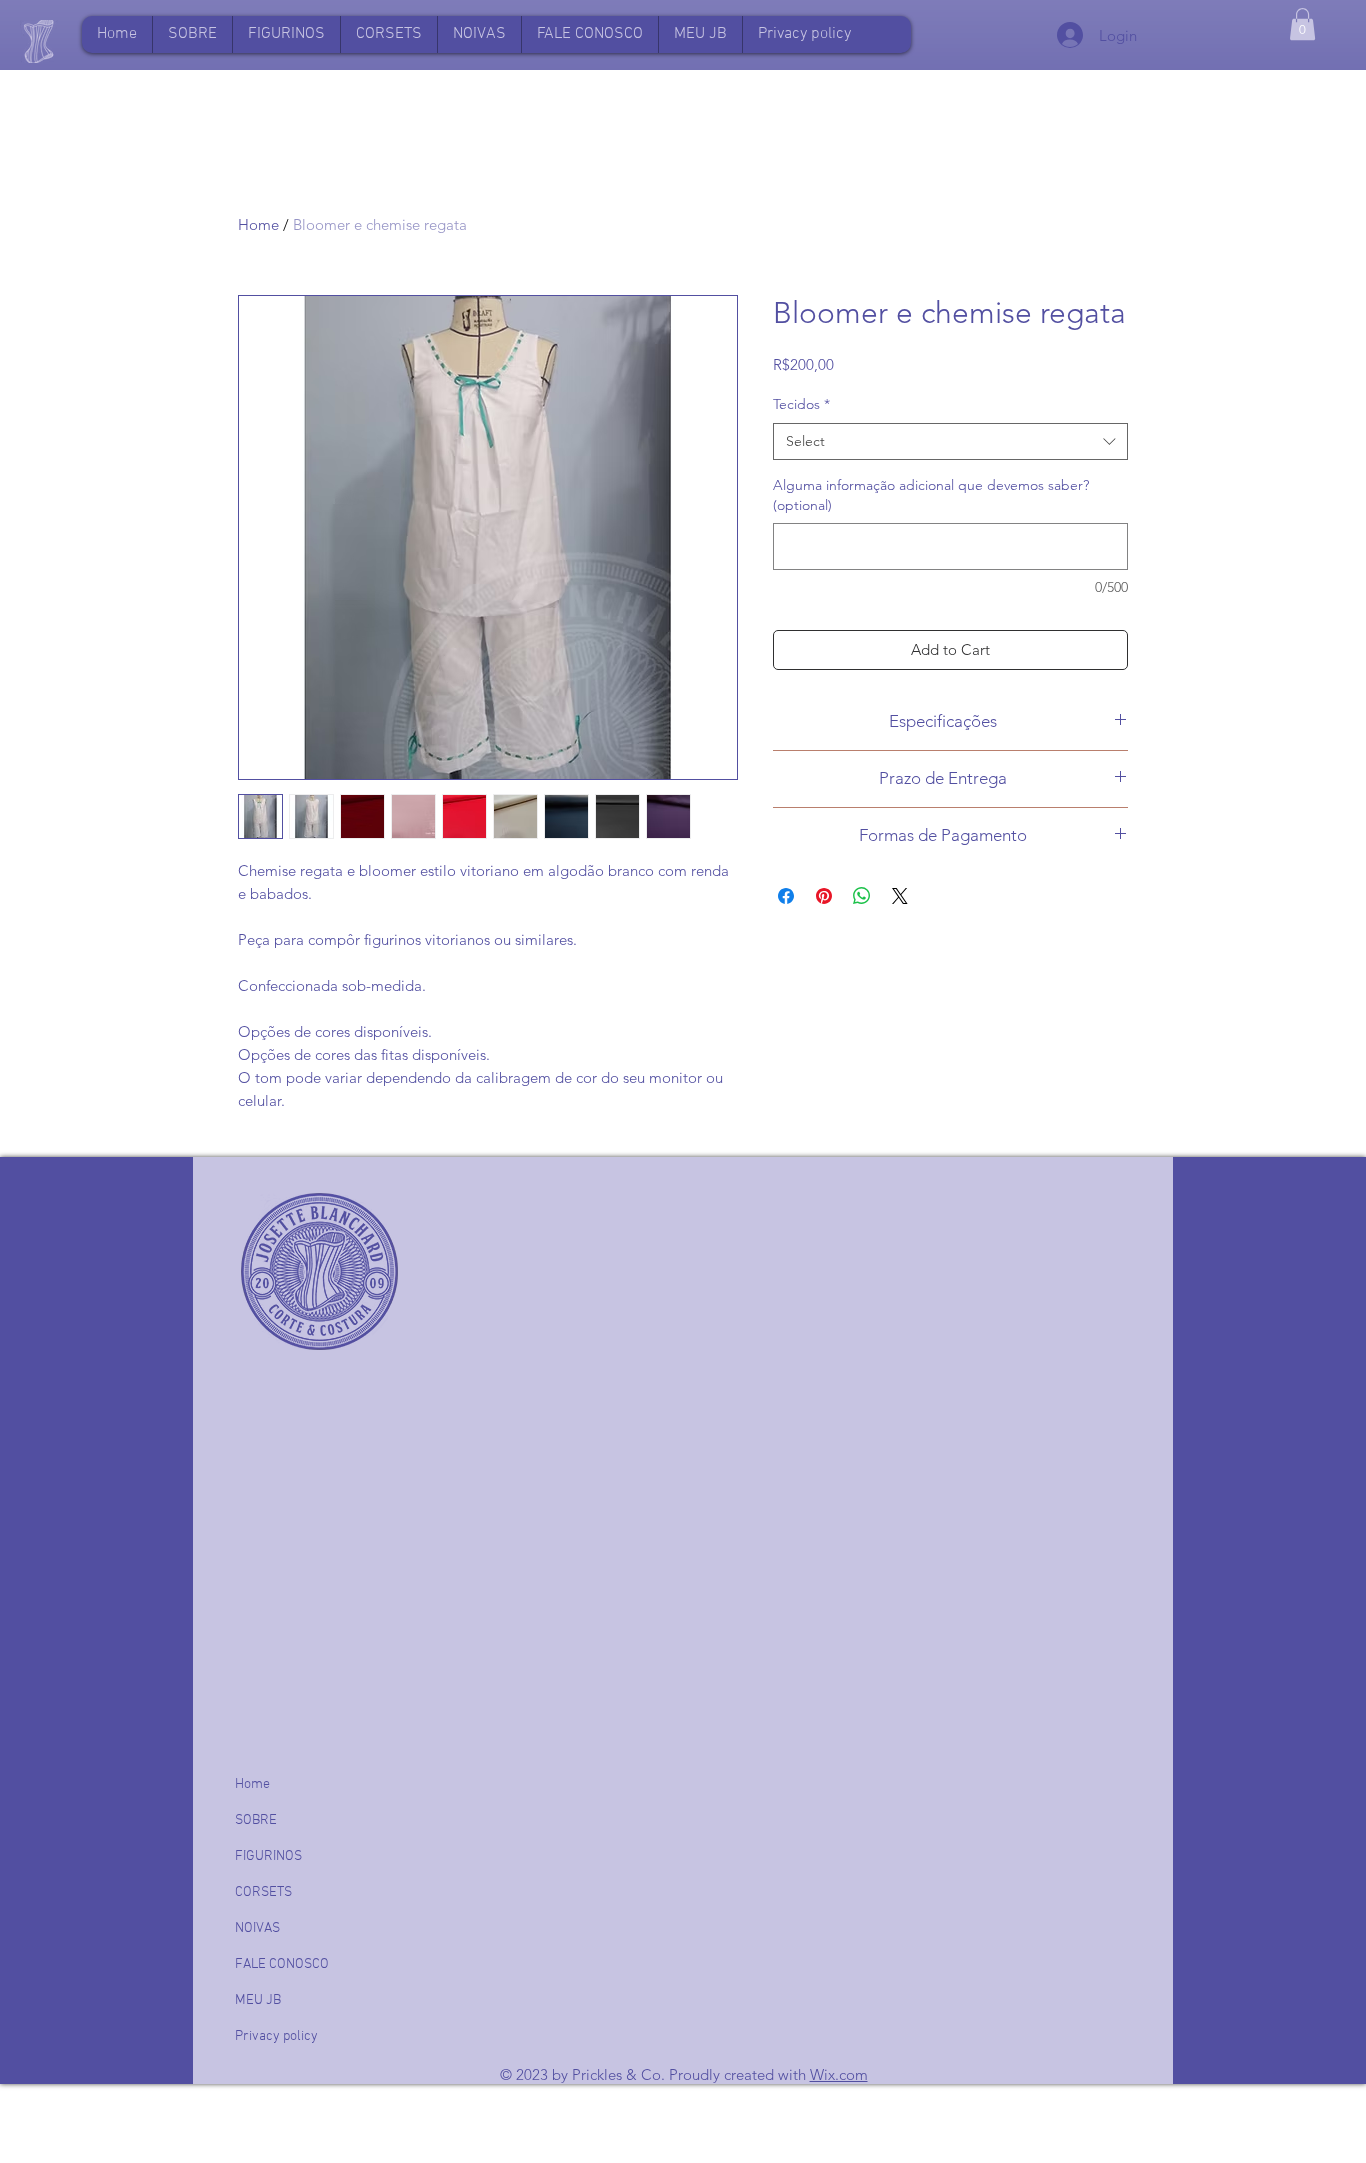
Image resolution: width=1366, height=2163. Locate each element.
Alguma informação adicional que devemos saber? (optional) (931, 495)
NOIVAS (257, 1928)
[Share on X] (900, 896)
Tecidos (801, 404)
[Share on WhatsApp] (862, 896)
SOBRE (256, 1820)
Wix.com (839, 2074)
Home (258, 224)
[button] (700, 34)
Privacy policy (276, 2036)
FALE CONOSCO (282, 1964)
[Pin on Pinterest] (824, 896)
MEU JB (258, 2000)
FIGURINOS (268, 1856)
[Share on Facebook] (786, 896)
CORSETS (263, 1892)
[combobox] (950, 442)
